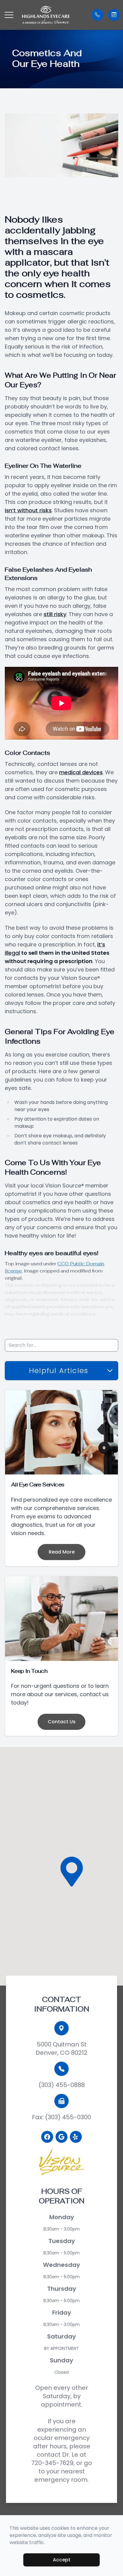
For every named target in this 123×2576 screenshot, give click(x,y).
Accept (62, 2560)
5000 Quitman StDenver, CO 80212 (61, 2049)
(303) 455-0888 (62, 2085)
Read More (62, 1552)
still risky (55, 614)
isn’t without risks (28, 510)
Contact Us (62, 1722)
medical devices (81, 772)
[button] (9, 15)
